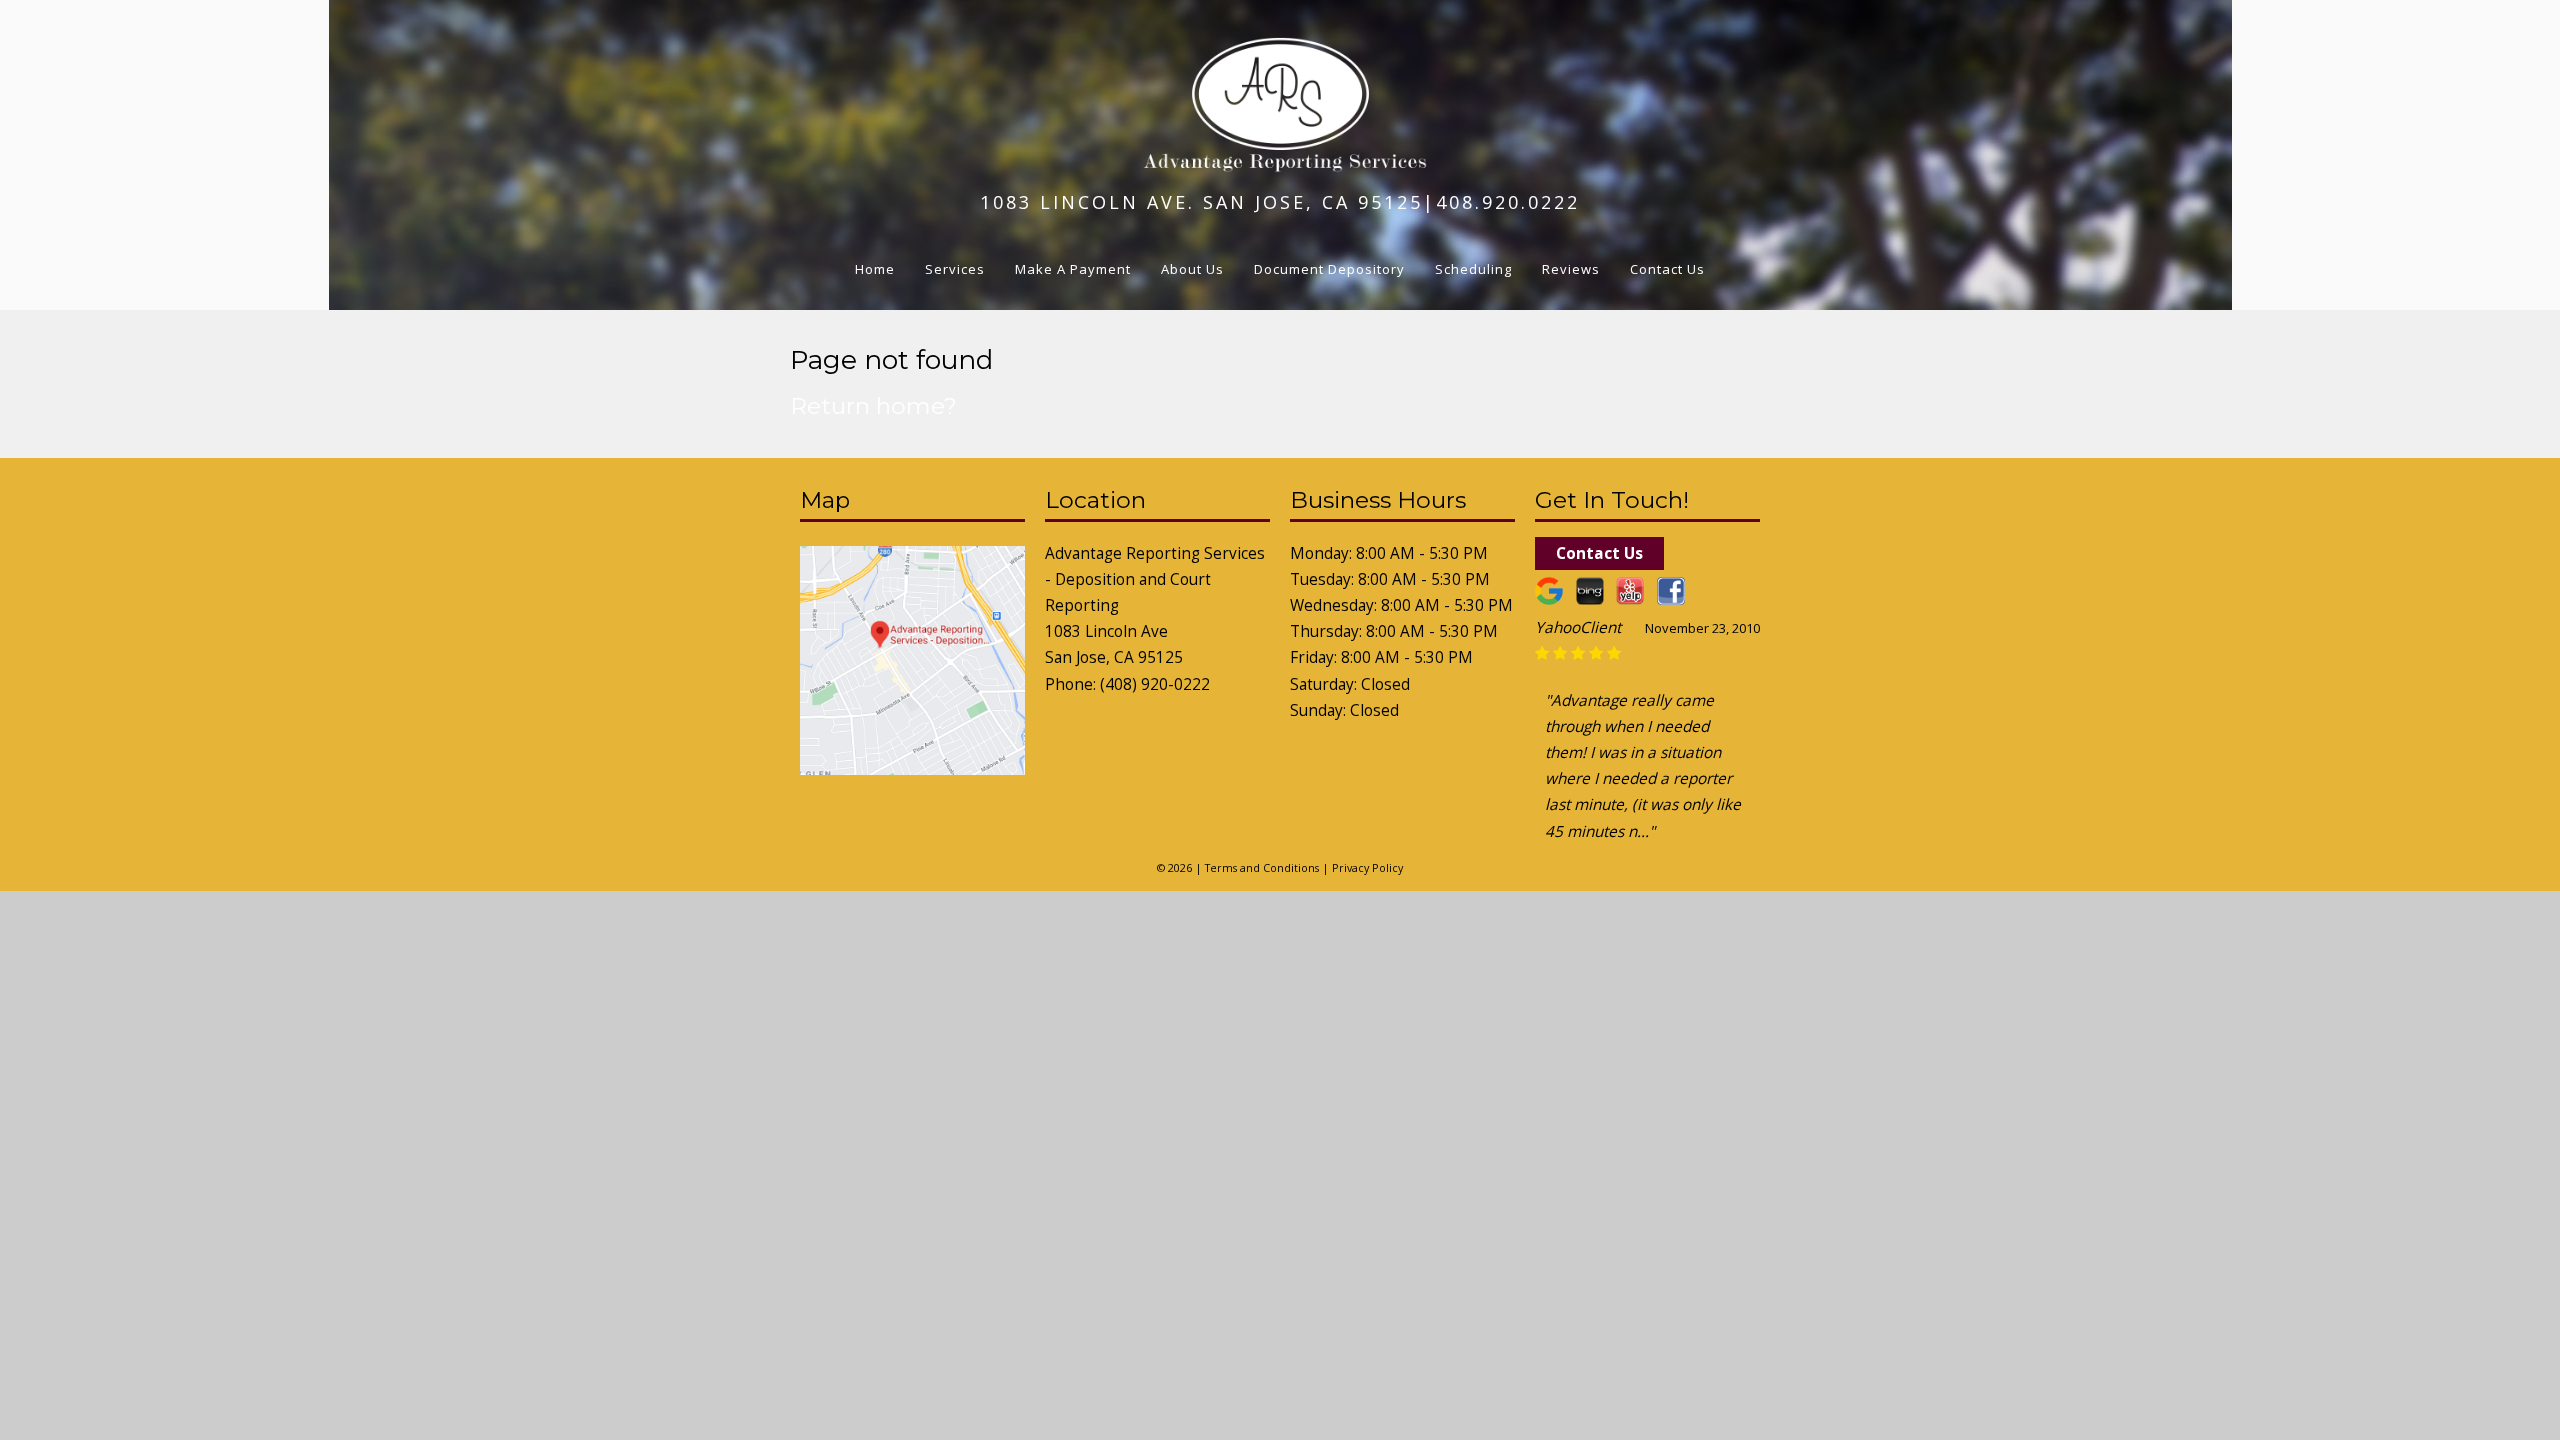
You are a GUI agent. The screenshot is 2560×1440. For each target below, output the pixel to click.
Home (875, 269)
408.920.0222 (1508, 202)
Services (955, 269)
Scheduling (1473, 269)
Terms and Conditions (1262, 867)
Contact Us (1667, 269)
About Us (1192, 269)
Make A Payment (1073, 269)
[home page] (1280, 165)
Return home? (873, 406)
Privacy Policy (1367, 867)
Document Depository (1329, 269)
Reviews (1571, 269)
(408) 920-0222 (1155, 684)
